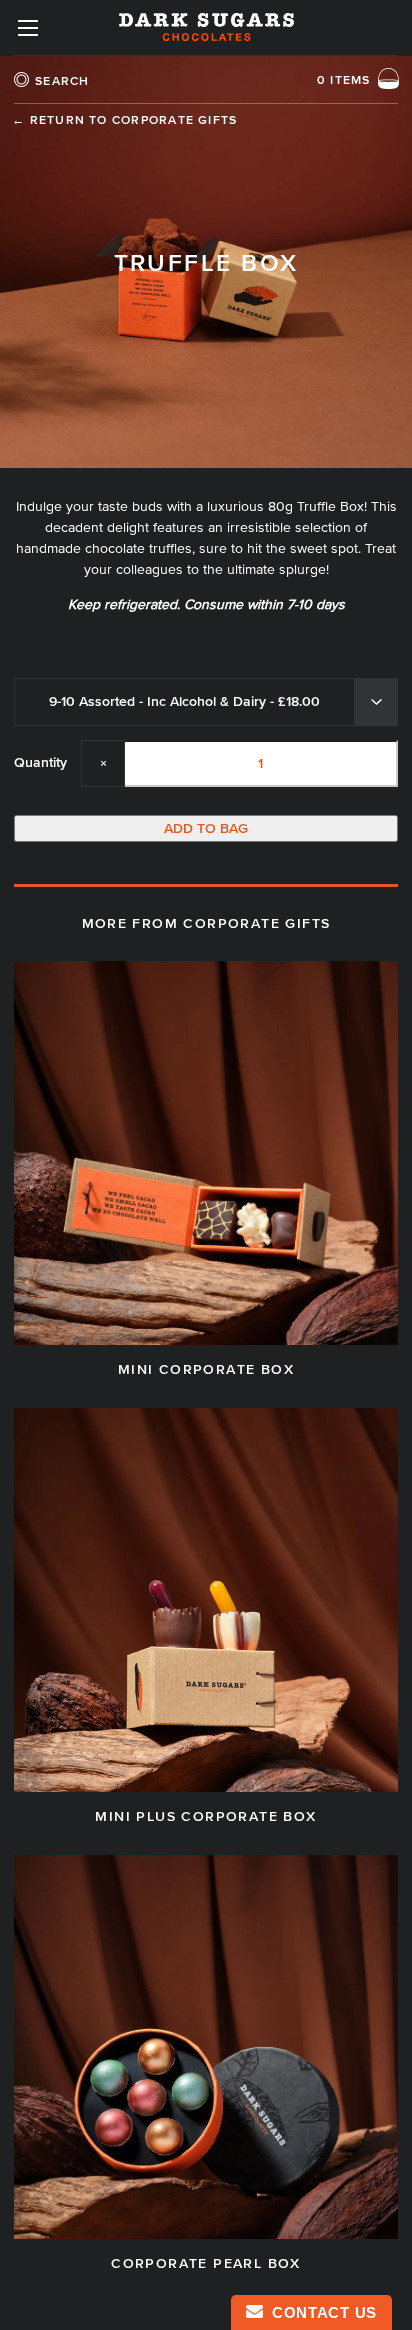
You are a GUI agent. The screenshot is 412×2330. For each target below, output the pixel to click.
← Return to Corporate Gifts (124, 119)
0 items (344, 80)
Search (62, 80)
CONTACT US (320, 2312)
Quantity (40, 762)
